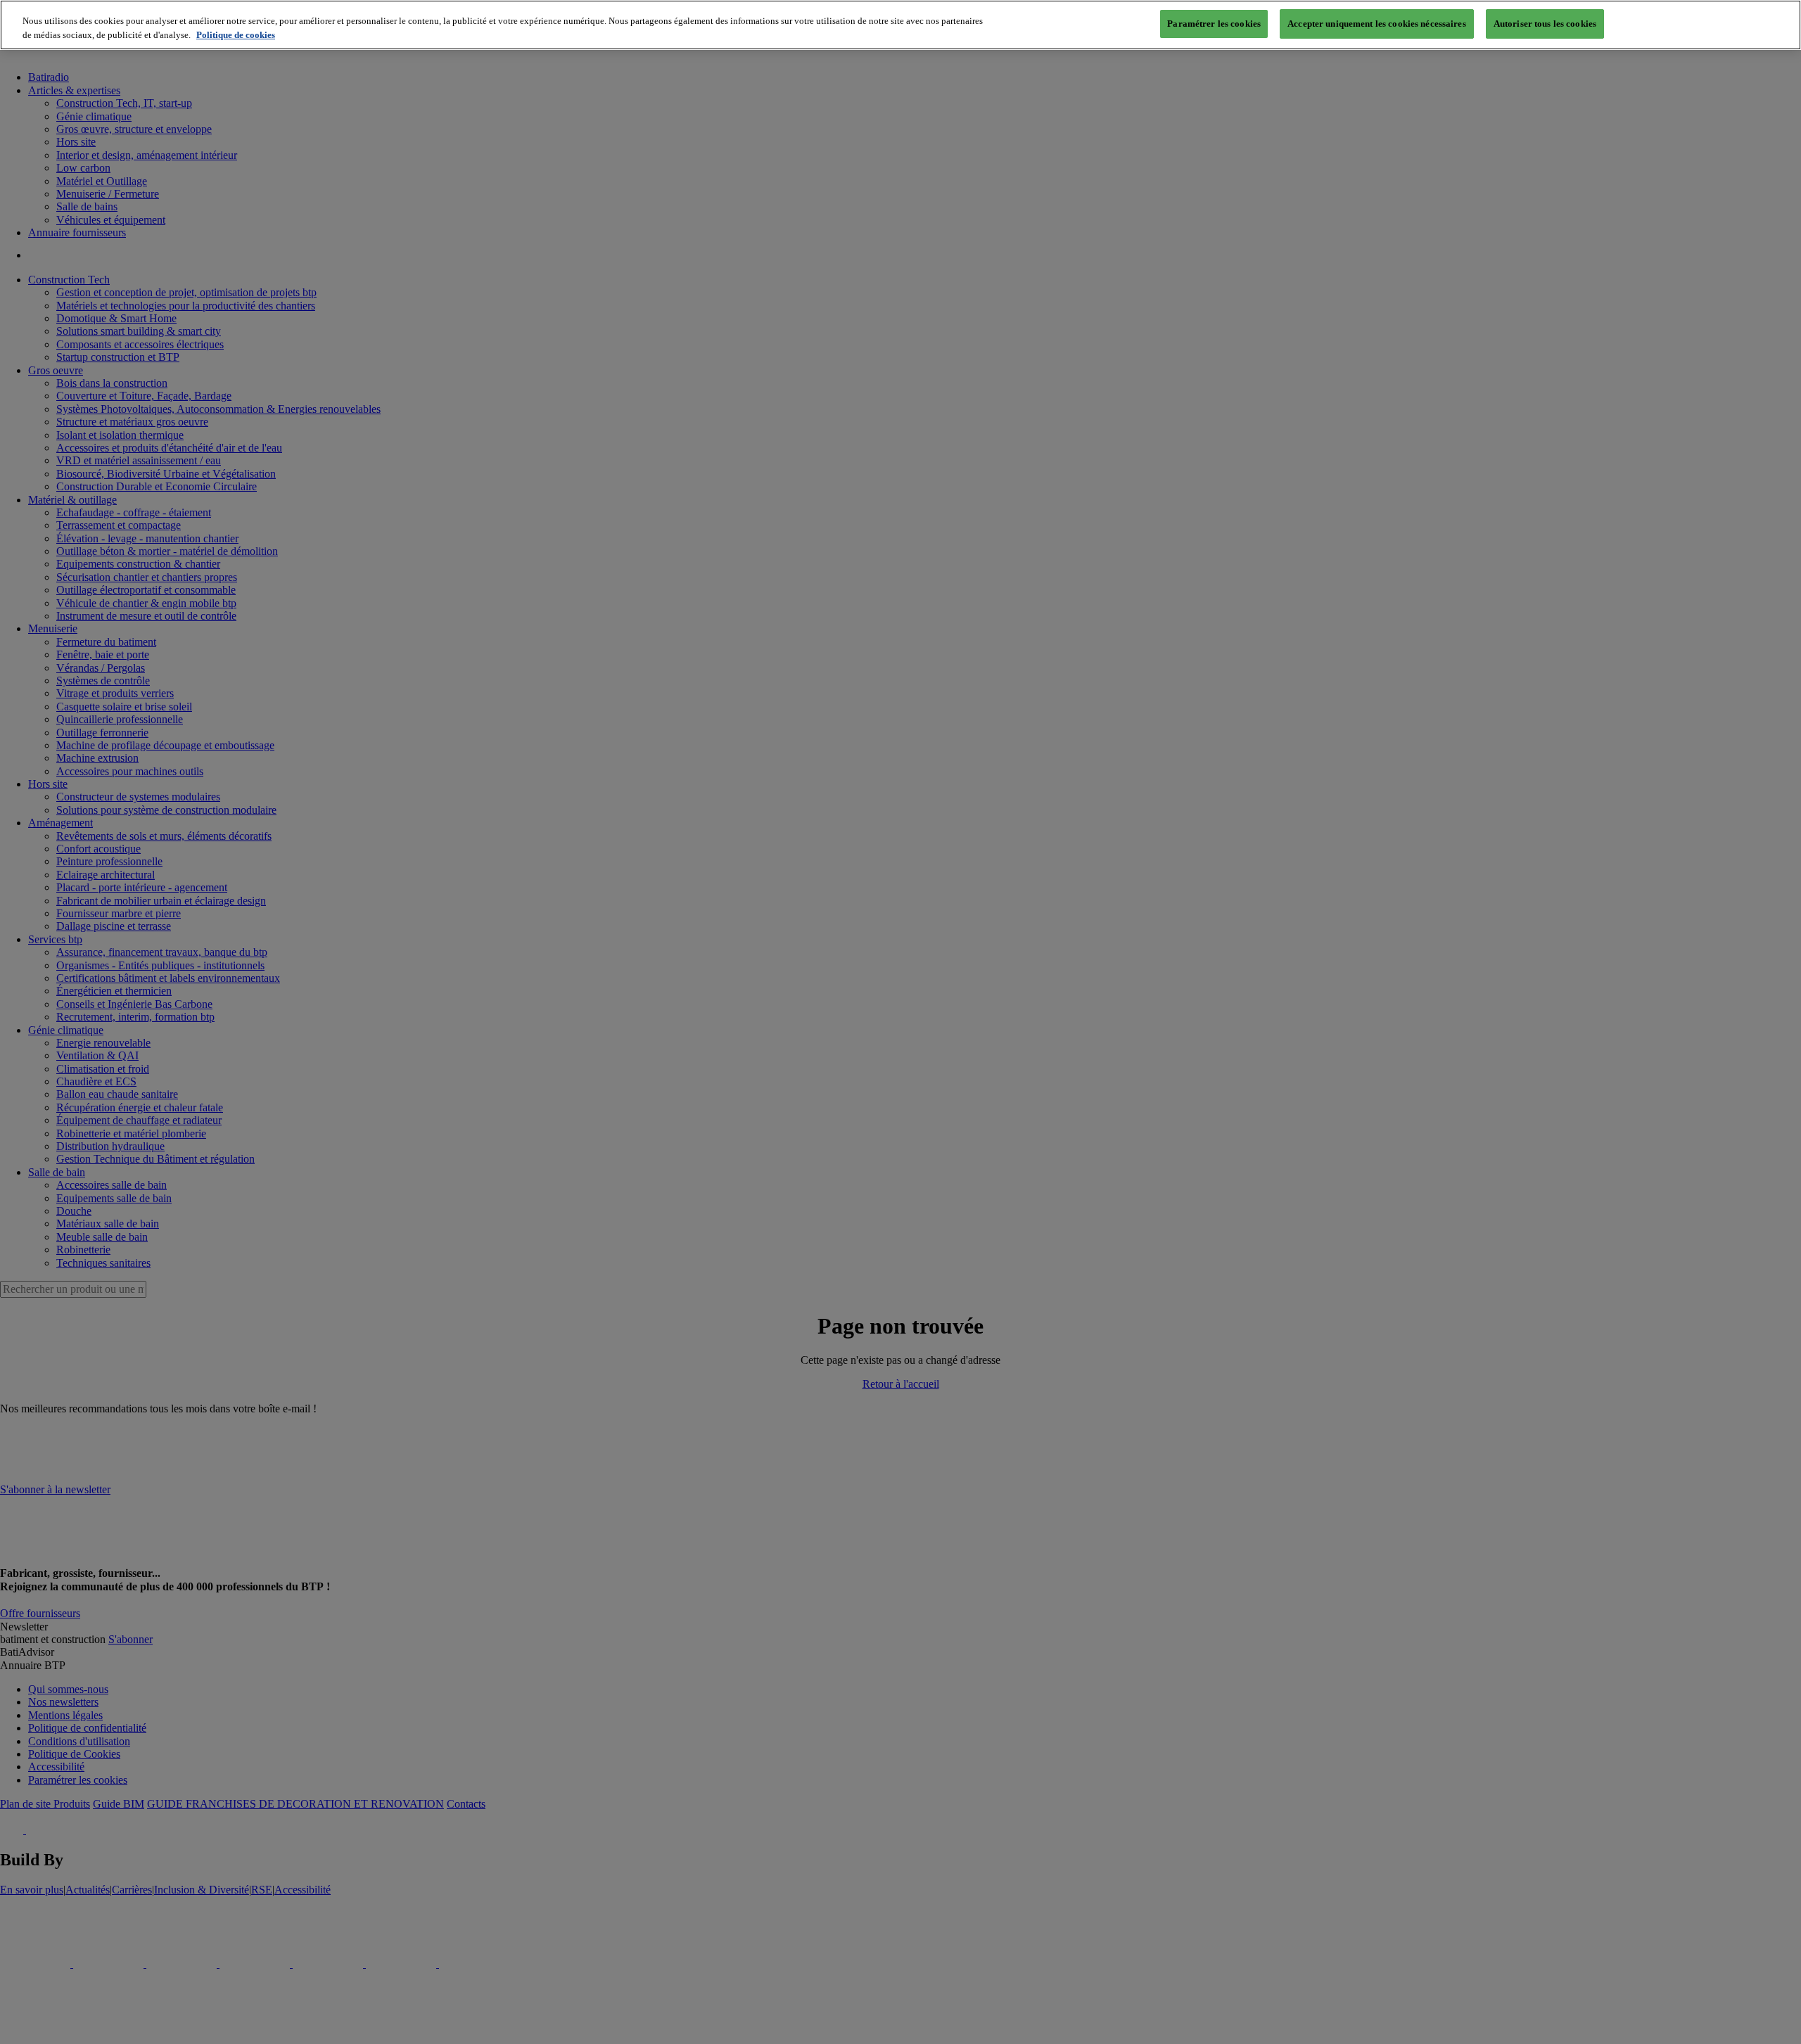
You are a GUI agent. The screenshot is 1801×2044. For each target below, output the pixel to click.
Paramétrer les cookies (1214, 24)
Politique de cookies (236, 35)
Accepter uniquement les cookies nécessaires (1377, 24)
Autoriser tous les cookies (1545, 24)
